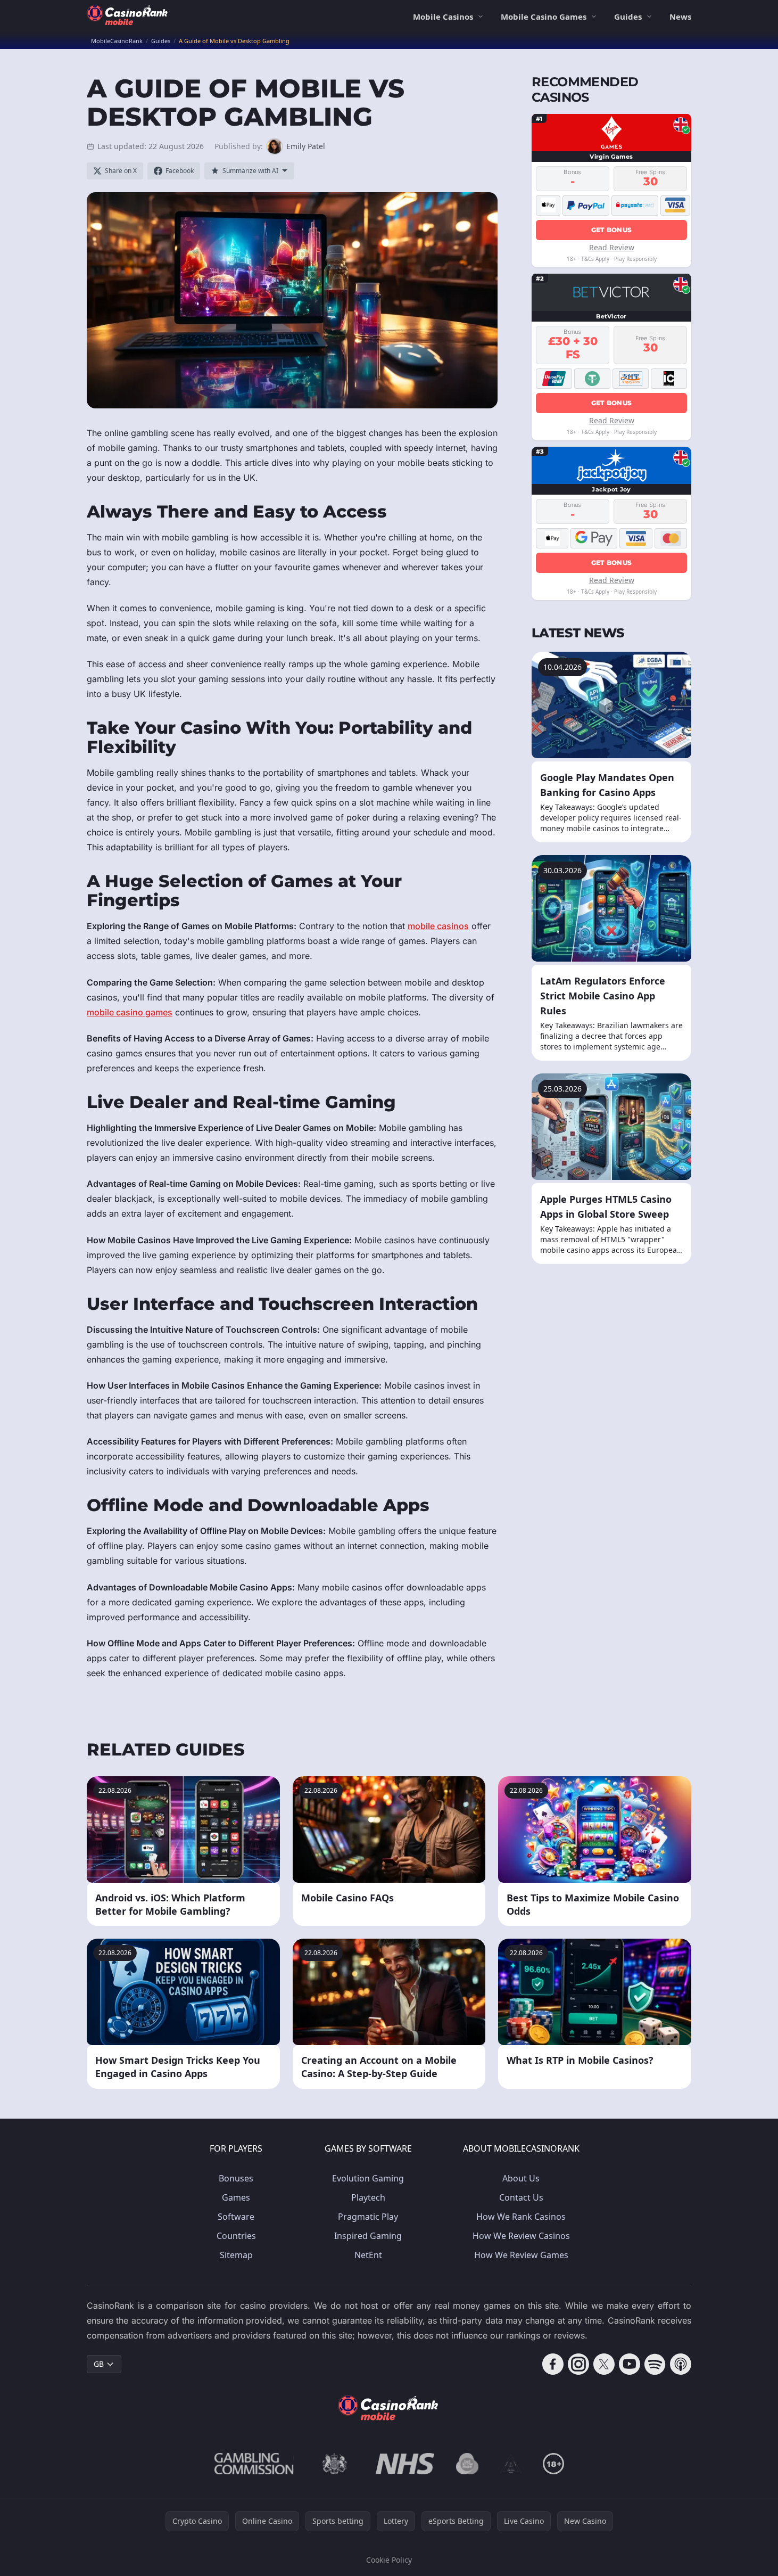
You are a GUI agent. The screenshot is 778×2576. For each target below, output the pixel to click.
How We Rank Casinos (521, 2217)
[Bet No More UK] (467, 2464)
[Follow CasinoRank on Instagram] (578, 2364)
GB (99, 2364)
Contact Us (521, 2197)
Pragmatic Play (368, 2217)
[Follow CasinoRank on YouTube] (630, 2364)
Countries (236, 2236)
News (680, 17)
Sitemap (236, 2255)
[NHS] (405, 2464)
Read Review (612, 247)
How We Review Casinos (521, 2236)
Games (236, 2197)
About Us (521, 2178)
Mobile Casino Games (544, 17)
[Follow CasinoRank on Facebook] (553, 2364)
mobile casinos (438, 926)
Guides (628, 17)
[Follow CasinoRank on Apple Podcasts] (681, 2364)
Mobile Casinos (443, 17)
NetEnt (368, 2255)
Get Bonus (612, 229)
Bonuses (236, 2178)
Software (236, 2217)
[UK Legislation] (335, 2464)
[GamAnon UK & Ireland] (511, 2464)
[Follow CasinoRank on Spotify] (655, 2364)
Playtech (368, 2197)
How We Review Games (521, 2255)
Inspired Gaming (368, 2236)
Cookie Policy (389, 2560)
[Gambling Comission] (254, 2464)
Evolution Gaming (368, 2178)
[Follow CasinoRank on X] (604, 2364)
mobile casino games (130, 1012)
